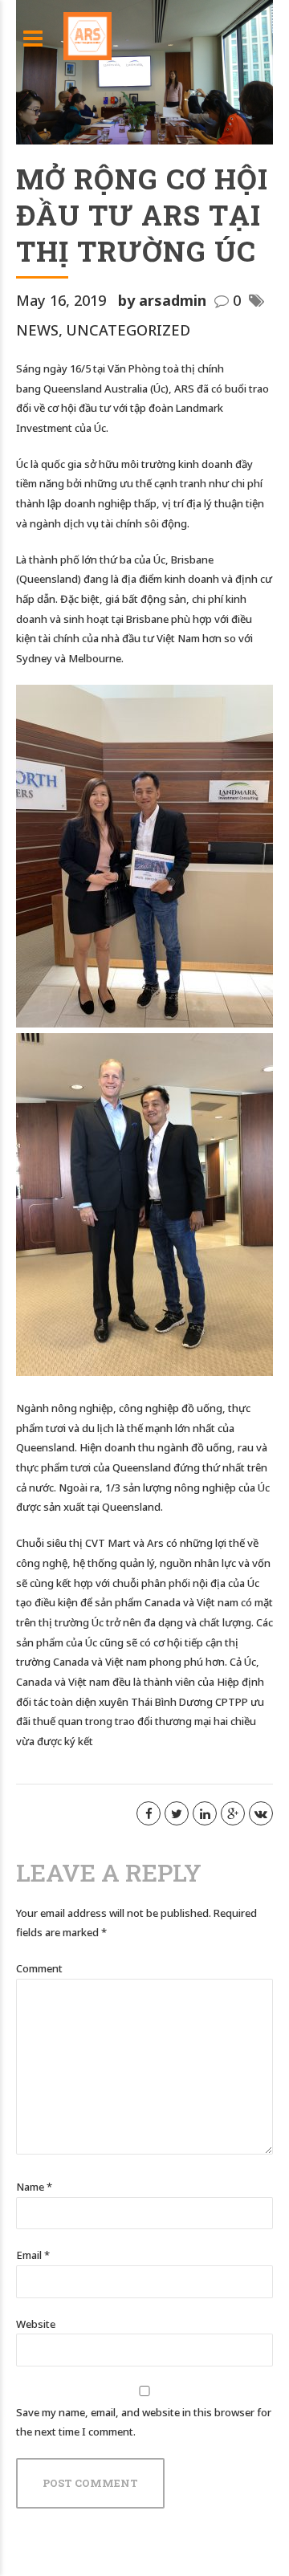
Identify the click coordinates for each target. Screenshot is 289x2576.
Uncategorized (128, 330)
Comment (39, 1968)
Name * (34, 2187)
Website (36, 2324)
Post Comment (90, 2483)
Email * (33, 2255)
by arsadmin (162, 300)
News (37, 330)
